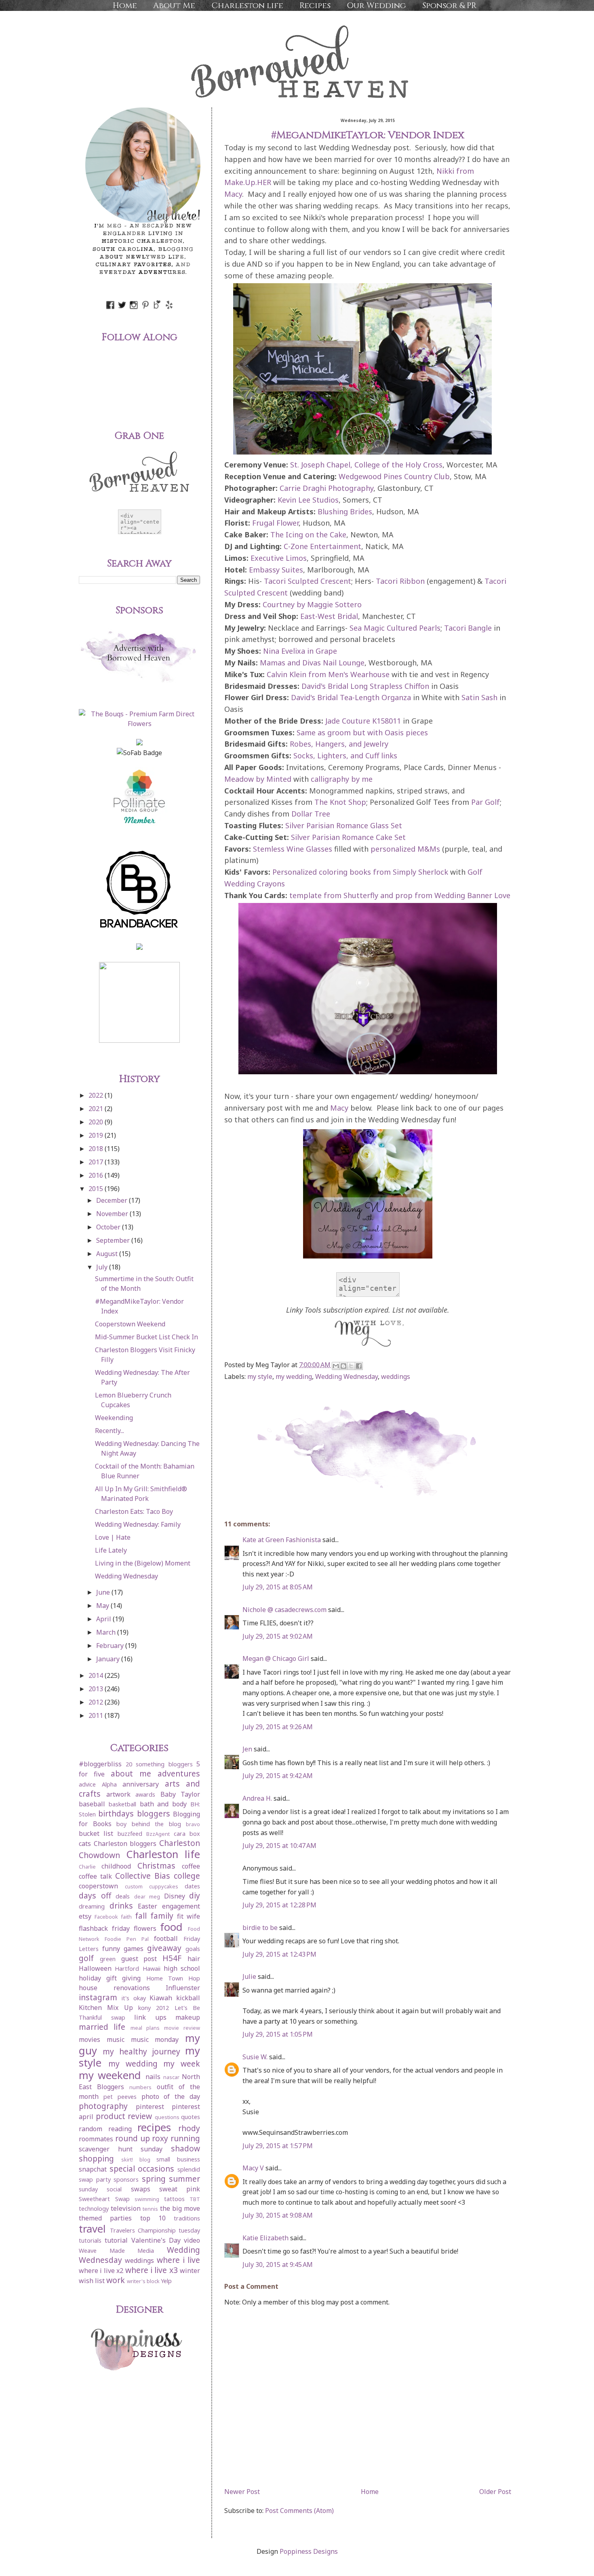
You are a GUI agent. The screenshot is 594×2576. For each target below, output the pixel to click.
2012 (97, 1702)
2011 (97, 1715)
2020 (97, 1122)
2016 (97, 1175)
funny (111, 1949)
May (103, 1606)
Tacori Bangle (468, 628)
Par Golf (486, 802)
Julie (249, 1976)
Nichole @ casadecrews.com (284, 1610)
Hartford (127, 1969)
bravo (193, 1824)
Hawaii (152, 1969)
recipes (154, 2127)
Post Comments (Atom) (299, 2511)
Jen (247, 1749)
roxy (160, 2138)
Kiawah (161, 1998)
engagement (181, 1906)
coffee (191, 1866)
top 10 (153, 2218)
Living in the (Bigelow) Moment (143, 1563)
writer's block (143, 2281)
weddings (396, 1376)
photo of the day (171, 2096)
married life (102, 2027)
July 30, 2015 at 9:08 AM (278, 2215)
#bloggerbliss (100, 1764)
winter (190, 2271)
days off (95, 1895)
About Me (174, 5)
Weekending (114, 1418)
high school (182, 1968)
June (104, 1592)
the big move (180, 2208)
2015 (97, 1189)
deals (123, 1896)
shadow (185, 2148)
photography (103, 2106)
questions (167, 2117)
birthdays (116, 1813)
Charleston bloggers (125, 1844)
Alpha (109, 1784)
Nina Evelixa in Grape (300, 651)
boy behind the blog (149, 1824)
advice (87, 1784)
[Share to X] (351, 1366)
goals (193, 1949)
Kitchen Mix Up (106, 2008)
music (116, 2039)
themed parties (105, 2218)
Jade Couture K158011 (363, 721)
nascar (171, 2077)
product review (124, 2116)
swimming (147, 2199)
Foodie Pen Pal (127, 1939)
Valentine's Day (156, 2240)
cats (85, 1844)
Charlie (87, 1867)
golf (86, 1958)
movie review (182, 2028)
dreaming (92, 1906)
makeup (188, 2017)
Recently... (110, 1431)
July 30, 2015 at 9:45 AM (278, 2265)
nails (153, 2077)
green (108, 1959)
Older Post (495, 2492)
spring (154, 2179)
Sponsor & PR (449, 5)
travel (92, 2229)
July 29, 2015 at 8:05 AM (278, 1587)
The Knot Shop (340, 802)
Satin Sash (479, 697)
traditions (187, 2218)
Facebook (106, 1917)
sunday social (100, 2189)
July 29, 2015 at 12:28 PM (279, 1905)
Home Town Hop (173, 1978)
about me (131, 1773)
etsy (85, 1916)
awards (145, 1794)
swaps (141, 2189)
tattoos (174, 2199)
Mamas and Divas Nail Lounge (312, 663)
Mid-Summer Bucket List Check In (146, 1337)
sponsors (126, 2179)
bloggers (154, 1813)
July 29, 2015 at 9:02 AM (278, 1636)
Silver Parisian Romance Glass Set (344, 825)
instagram (98, 1997)
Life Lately (111, 1550)
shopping (96, 2158)
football (166, 1938)
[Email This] (336, 1366)
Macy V (253, 2168)
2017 (97, 1162)
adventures (179, 1773)
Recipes (315, 5)
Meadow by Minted (258, 779)
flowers (145, 1928)
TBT (195, 2199)
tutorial (116, 2240)
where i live (179, 2260)
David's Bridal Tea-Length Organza (351, 697)
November (113, 1214)
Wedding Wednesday (346, 1376)
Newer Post (242, 2492)
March (107, 1632)
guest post (139, 1959)
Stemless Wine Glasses (293, 849)
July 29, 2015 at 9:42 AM (278, 1776)
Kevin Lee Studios (308, 500)
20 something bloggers (159, 1764)
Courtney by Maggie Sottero (312, 604)
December (113, 1200)
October (109, 1227)
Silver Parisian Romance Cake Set (348, 837)
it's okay (134, 1998)
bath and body (163, 1804)
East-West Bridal (329, 616)
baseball (92, 1804)
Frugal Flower (275, 523)
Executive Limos (279, 558)
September (114, 1240)
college (187, 1876)
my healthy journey (141, 2051)
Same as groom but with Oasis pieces (362, 732)
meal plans (145, 2028)
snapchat (93, 2169)
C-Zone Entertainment (322, 546)
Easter (147, 1906)
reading (120, 2129)
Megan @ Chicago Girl (276, 1658)
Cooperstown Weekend (130, 1324)
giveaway (164, 1948)
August (108, 1254)
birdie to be (260, 1928)
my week (182, 2064)
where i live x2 (101, 2271)
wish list (92, 2281)
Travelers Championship (143, 2230)
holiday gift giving (110, 1978)
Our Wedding (376, 5)
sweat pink (180, 2189)
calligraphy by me (342, 779)
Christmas (156, 1866)
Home (125, 5)
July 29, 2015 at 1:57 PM (278, 2146)
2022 (97, 1095)
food (171, 1927)
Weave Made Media (116, 2251)
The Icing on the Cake (308, 535)
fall (141, 1916)
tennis (150, 2209)
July (103, 1267)
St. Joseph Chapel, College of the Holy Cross (366, 465)
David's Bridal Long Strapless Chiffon (365, 686)
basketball (122, 1804)
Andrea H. (257, 1798)
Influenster (183, 1988)
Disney (175, 1896)
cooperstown (98, 1886)
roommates (96, 2139)
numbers (140, 2087)
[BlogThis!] (343, 1366)
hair (194, 1959)
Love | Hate (113, 1537)
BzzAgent (158, 1834)
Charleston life (247, 5)
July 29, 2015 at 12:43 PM (279, 1954)
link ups (150, 2017)
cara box (187, 1834)
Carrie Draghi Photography (326, 488)
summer (184, 2179)
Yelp (166, 2281)
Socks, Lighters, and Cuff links (345, 756)
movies (90, 2039)
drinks (121, 1906)
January (109, 1659)
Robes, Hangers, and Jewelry (339, 744)
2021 (97, 1109)
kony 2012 (154, 2008)
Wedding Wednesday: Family (138, 1524)
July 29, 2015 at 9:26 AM (278, 1727)
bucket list (96, 1833)
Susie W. (255, 2057)
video (192, 2240)
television (126, 2208)
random (91, 2129)
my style (260, 1376)
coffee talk (95, 1876)
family (162, 1916)
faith (126, 1917)
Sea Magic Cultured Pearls (395, 628)
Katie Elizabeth (265, 2238)
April (104, 1619)
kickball (188, 1998)
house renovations (114, 1988)
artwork (118, 1794)
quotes (191, 2117)
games (134, 1949)
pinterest (150, 2107)
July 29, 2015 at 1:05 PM (278, 2034)
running (185, 2138)
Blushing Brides (345, 511)
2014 (97, 1675)
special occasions (142, 2169)
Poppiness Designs (309, 2551)
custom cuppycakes (152, 1886)
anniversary (141, 1784)
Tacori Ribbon (400, 581)
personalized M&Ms (405, 849)
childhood (116, 1866)
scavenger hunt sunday (121, 2149)
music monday (155, 2039)
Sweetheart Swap (104, 2199)
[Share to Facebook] (359, 1366)
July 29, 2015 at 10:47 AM (279, 1846)
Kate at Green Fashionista (282, 1540)
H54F (172, 1958)
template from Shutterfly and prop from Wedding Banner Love (400, 895)
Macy (233, 194)
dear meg (147, 1896)
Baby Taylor (180, 1794)
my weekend (110, 2075)
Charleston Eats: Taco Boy (134, 1511)
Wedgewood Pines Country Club (394, 476)
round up (133, 2138)
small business (178, 2159)
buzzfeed (130, 1834)
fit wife (189, 1916)
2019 (97, 1135)
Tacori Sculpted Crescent (308, 581)
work (116, 2280)
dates (192, 1886)
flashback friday (104, 1928)
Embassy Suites (276, 570)
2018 (97, 1149)
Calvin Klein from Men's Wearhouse (328, 674)
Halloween (95, 1968)
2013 (97, 1689)
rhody (189, 2128)
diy (195, 1895)
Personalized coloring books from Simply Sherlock (360, 872)
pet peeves (120, 2097)
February (111, 1646)
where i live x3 (152, 2270)
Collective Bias (143, 1876)
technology (94, 2209)
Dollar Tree (311, 814)
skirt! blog (136, 2159)
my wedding (294, 1376)
